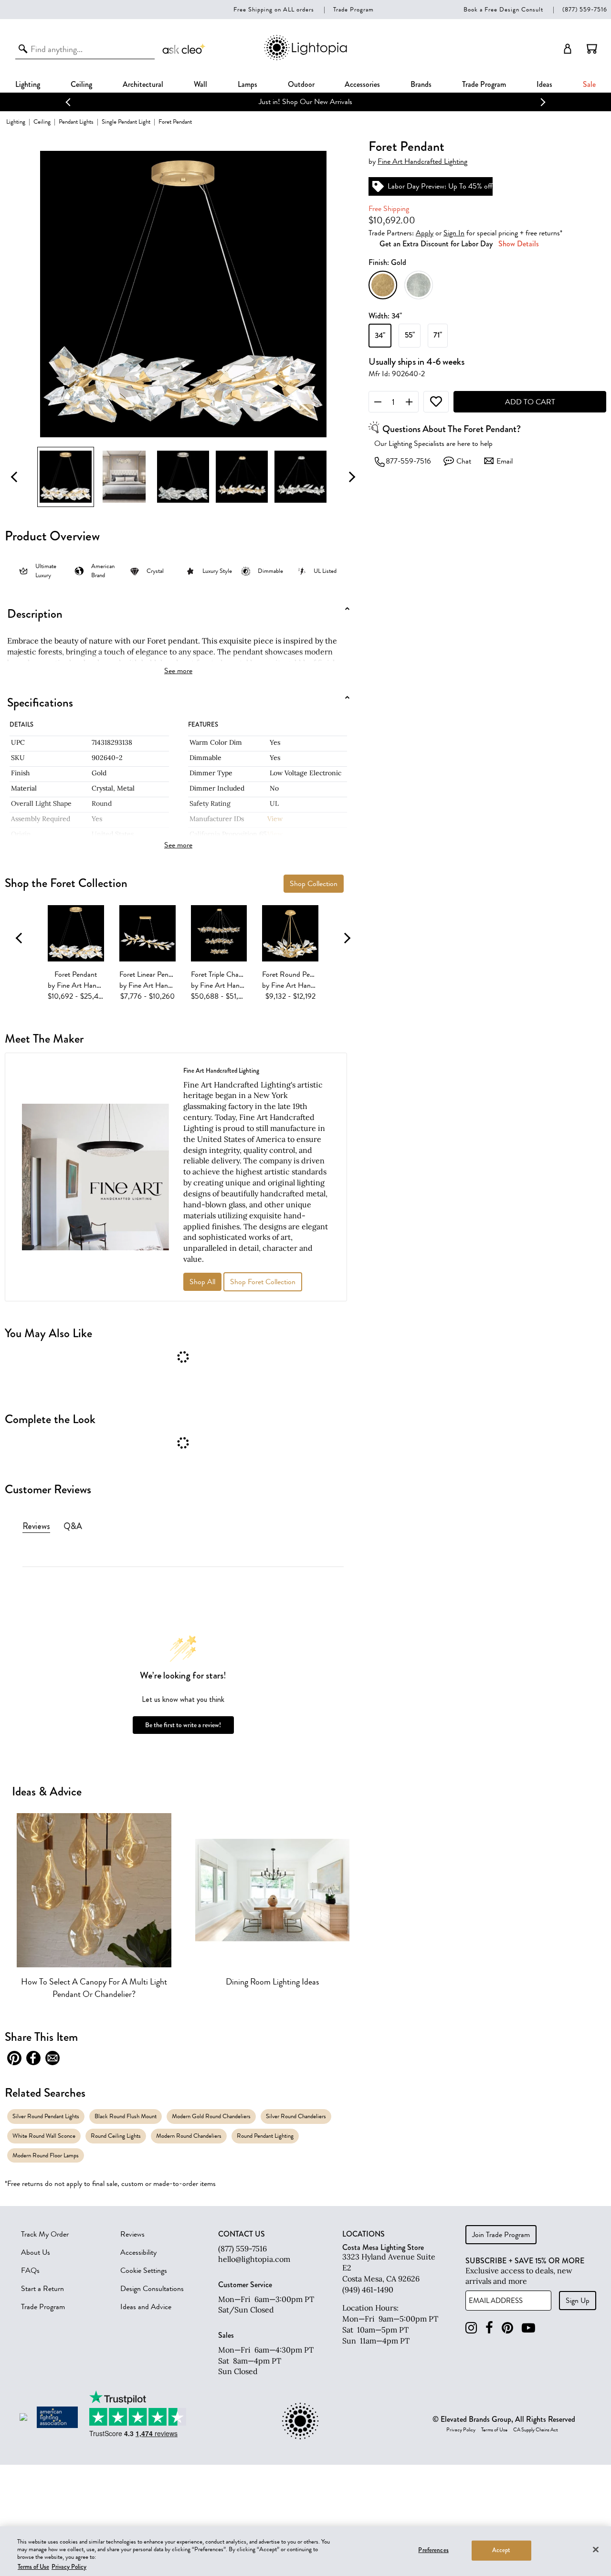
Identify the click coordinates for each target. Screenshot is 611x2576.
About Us (36, 2252)
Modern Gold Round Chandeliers (211, 2116)
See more (178, 671)
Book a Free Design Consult (503, 9)
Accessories (362, 84)
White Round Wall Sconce (44, 2136)
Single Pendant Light (126, 121)
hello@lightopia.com (254, 2259)
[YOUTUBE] (528, 2328)
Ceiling (81, 84)
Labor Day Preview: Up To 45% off (440, 186)
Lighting (28, 84)
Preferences (433, 2550)
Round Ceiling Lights (116, 2136)
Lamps (248, 84)
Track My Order (45, 2234)
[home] (305, 58)
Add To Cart (530, 402)
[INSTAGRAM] (471, 2328)
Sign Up (578, 2301)
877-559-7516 (408, 461)
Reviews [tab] (36, 1526)
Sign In (454, 233)
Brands (421, 84)
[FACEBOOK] (489, 2328)
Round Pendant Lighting (265, 2136)
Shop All (202, 1282)
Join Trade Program (501, 2235)
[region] (305, 2551)
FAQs (30, 2270)
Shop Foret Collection (263, 1282)
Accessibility (138, 2252)
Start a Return (42, 2289)
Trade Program (353, 9)
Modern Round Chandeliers (189, 2136)
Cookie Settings (144, 2270)
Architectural (143, 84)
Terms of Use (494, 2430)
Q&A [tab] (73, 1526)
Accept (501, 2550)
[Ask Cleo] (184, 49)
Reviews (132, 2234)
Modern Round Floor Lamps (46, 2155)
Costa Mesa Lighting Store (383, 2247)
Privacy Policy (461, 2430)
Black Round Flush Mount (126, 2116)
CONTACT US (242, 2234)
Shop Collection (314, 884)
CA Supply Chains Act (536, 2430)
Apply (425, 233)
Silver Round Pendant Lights (46, 2116)
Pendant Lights (76, 121)
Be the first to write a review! (183, 1725)
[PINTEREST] (507, 2328)
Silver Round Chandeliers (296, 2116)
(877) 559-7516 (585, 9)
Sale (589, 84)
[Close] (596, 2549)
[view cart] (592, 49)
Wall (200, 84)
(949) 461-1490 (368, 2290)
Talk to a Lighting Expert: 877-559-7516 (306, 102)
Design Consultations (152, 2289)
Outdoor (301, 84)
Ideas (544, 84)
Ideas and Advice (146, 2307)
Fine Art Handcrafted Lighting (422, 162)
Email (505, 461)
